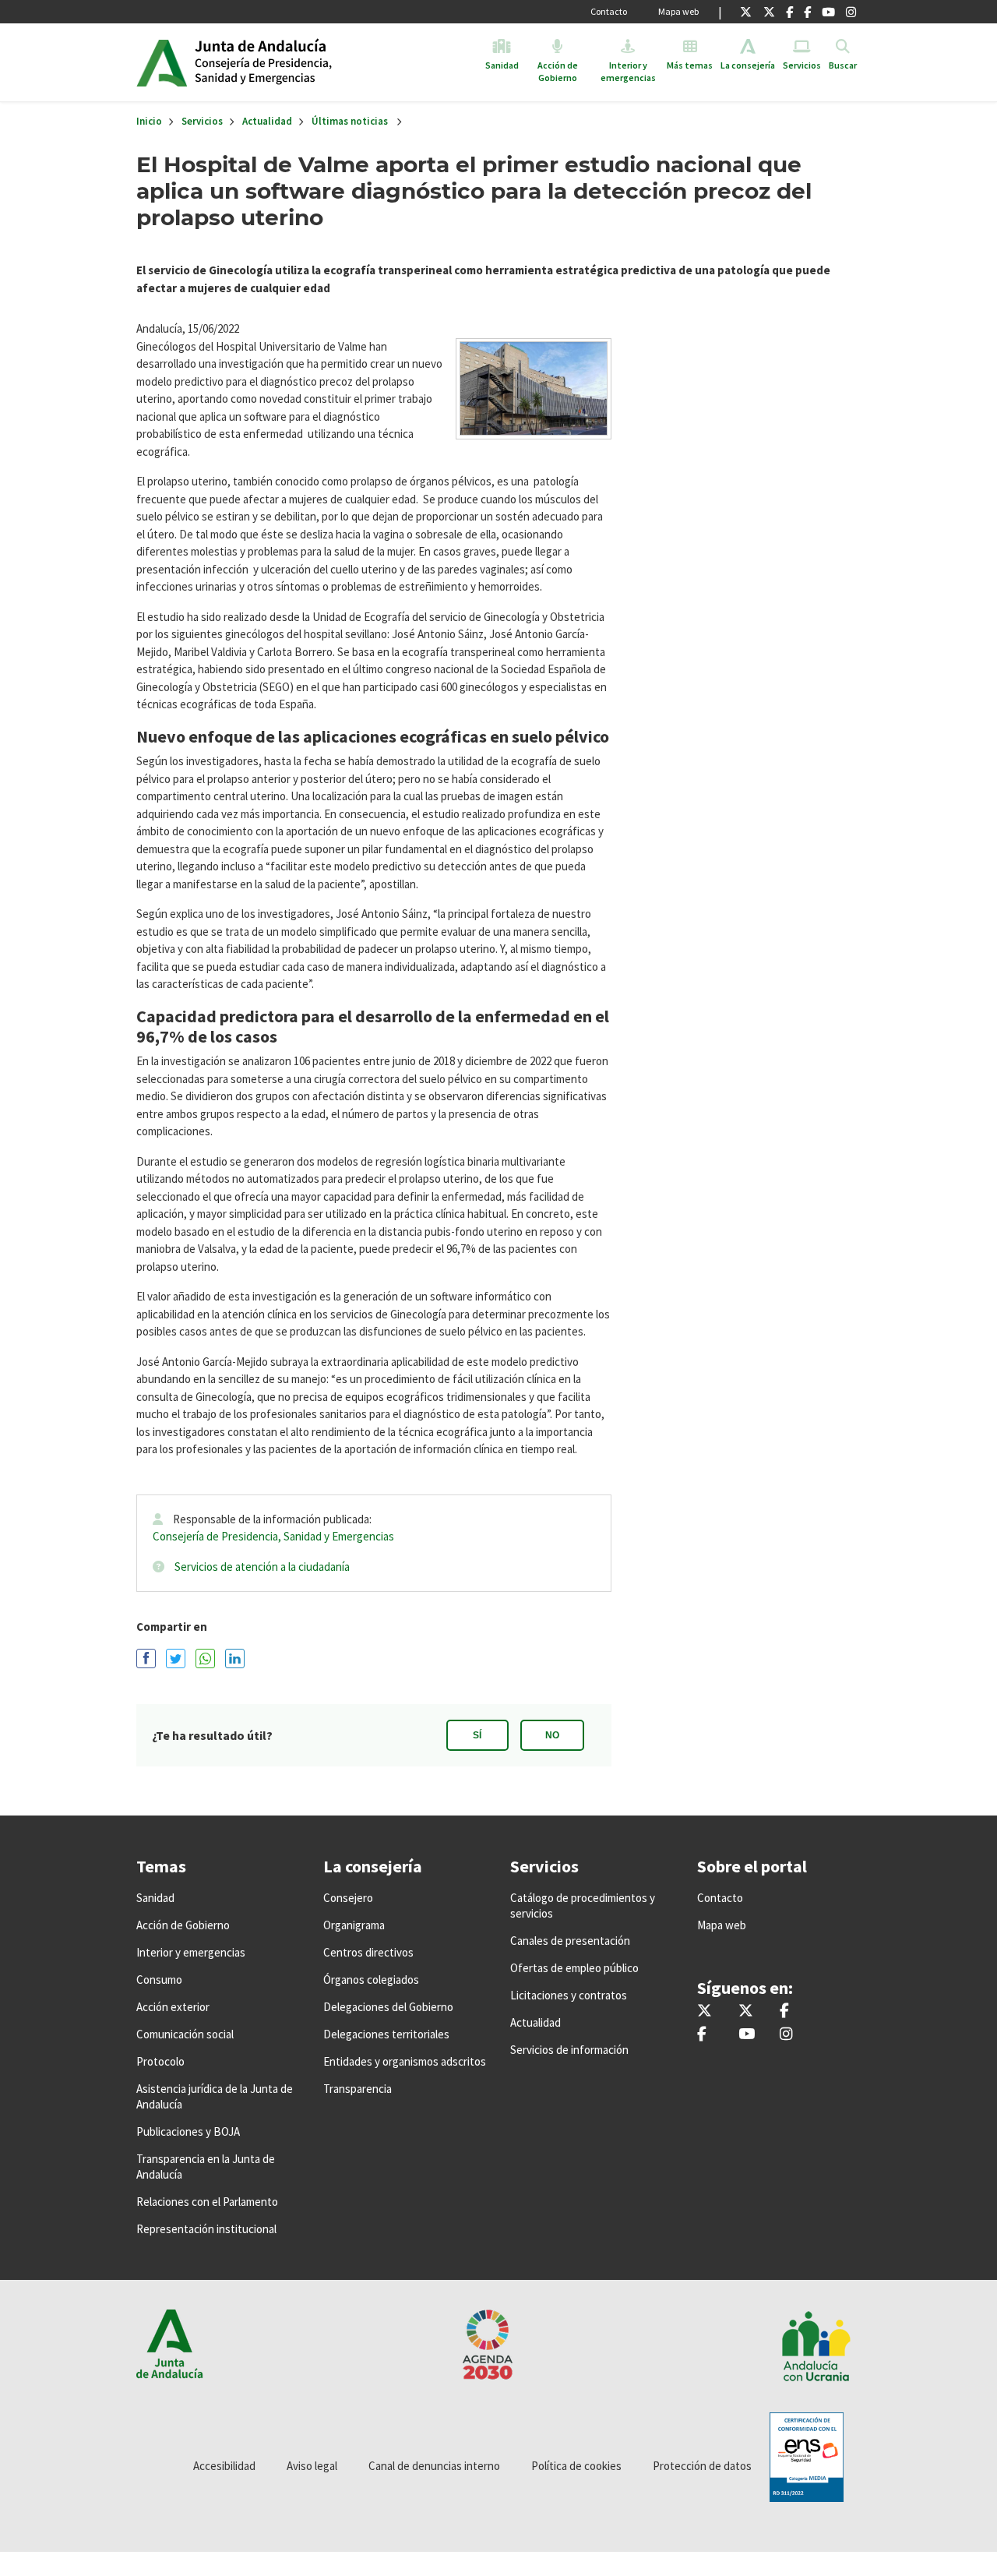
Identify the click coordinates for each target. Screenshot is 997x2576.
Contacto (609, 11)
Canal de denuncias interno (434, 2466)
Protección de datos (702, 2466)
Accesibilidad (224, 2466)
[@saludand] (769, 12)
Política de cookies (576, 2466)
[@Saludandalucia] (807, 12)
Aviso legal (312, 2466)
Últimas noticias (350, 121)
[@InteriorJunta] (746, 12)
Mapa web (678, 11)
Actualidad (267, 121)
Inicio (314, 62)
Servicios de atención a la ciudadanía (262, 1567)
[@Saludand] (828, 12)
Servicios (202, 121)
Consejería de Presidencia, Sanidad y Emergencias (273, 1536)
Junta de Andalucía (162, 62)
